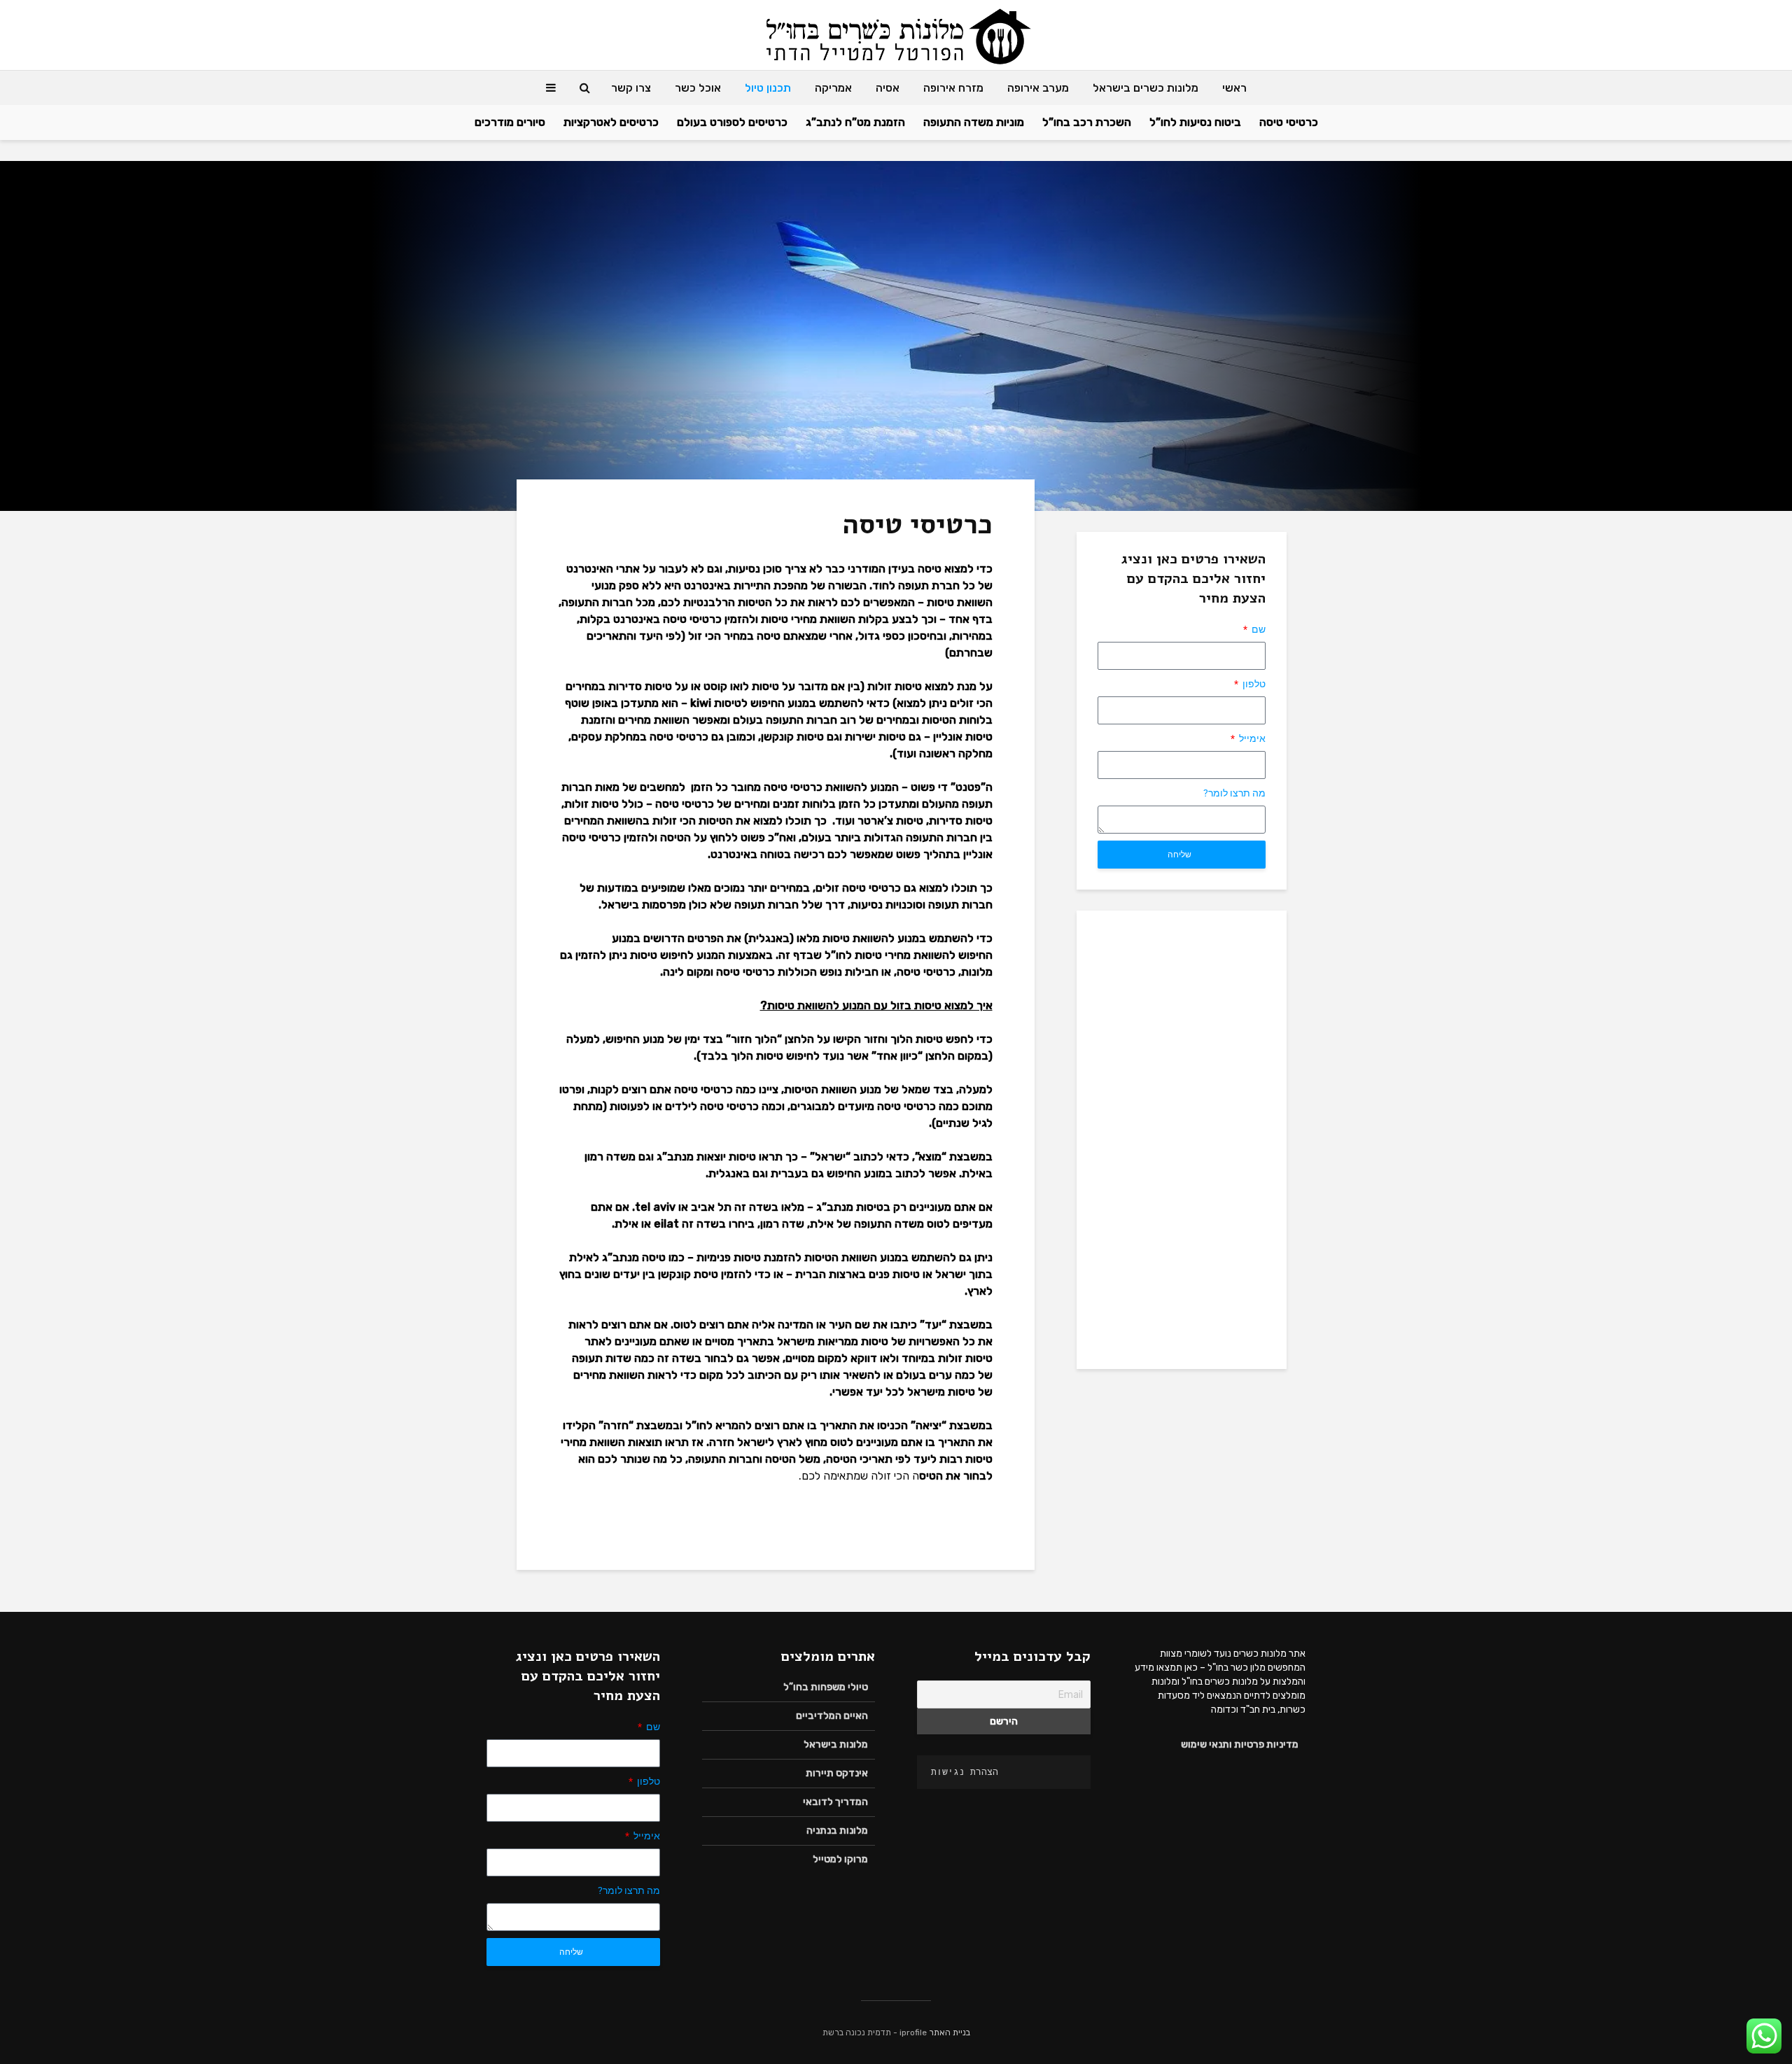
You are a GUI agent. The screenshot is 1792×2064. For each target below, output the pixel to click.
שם (1258, 629)
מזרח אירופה (953, 88)
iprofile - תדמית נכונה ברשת (875, 2033)
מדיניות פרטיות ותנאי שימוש (1240, 1744)
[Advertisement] (1182, 1138)
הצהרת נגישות (965, 1772)
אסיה (888, 88)
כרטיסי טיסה (1289, 122)
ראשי (1234, 88)
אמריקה (833, 88)
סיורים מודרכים (510, 122)
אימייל (1251, 738)
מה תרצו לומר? (1234, 793)
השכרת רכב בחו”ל (1087, 122)
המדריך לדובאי (835, 1802)
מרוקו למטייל (840, 1859)
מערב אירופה (1038, 88)
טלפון (1253, 684)
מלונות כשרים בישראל (1146, 88)
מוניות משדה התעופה (974, 122)
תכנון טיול (768, 88)
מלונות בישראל (836, 1744)
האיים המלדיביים (832, 1716)
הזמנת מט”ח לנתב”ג (855, 122)
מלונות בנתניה (837, 1831)
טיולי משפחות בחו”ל (826, 1687)
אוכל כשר (698, 88)
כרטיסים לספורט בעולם (732, 122)
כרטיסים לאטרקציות (611, 122)
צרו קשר (631, 88)
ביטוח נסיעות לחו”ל (1195, 122)
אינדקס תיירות (837, 1773)
